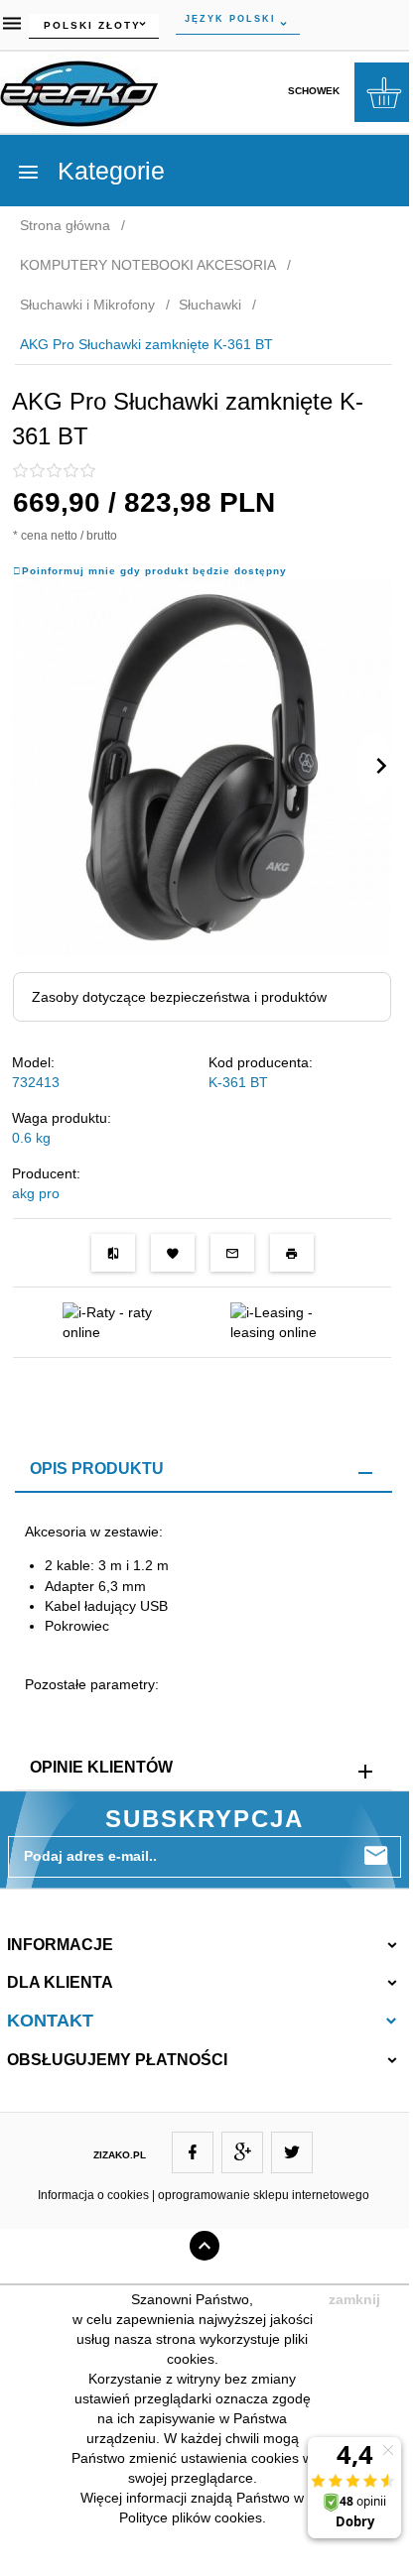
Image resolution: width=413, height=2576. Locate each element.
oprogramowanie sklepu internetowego (264, 2195)
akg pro (36, 1193)
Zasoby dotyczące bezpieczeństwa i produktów (179, 997)
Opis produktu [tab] (97, 1469)
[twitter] (292, 2152)
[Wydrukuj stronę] (292, 1253)
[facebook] (193, 2152)
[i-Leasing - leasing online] (285, 1321)
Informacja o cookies (93, 2195)
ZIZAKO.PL (120, 2155)
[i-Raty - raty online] (118, 1321)
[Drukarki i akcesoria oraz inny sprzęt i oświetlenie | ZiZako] (79, 90)
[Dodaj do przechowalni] (173, 1253)
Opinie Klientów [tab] (101, 1767)
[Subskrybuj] (376, 1856)
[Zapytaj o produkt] (232, 1253)
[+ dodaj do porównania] (113, 1253)
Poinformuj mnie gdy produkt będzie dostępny (154, 571)
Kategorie (108, 171)
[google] (242, 2152)
